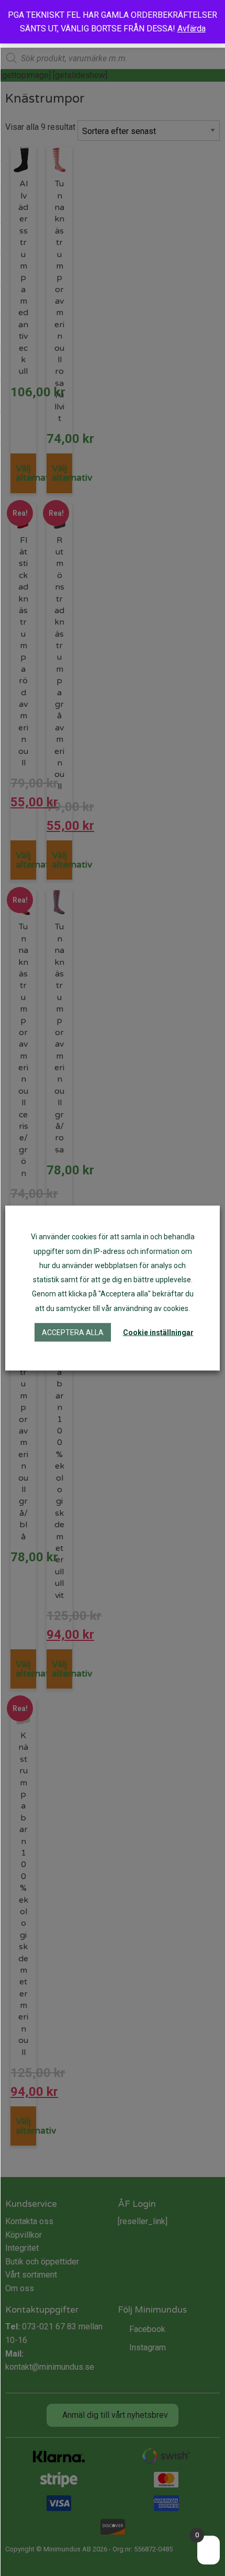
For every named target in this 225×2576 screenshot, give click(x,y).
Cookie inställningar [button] (158, 1332)
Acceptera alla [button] (73, 1332)
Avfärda (192, 29)
